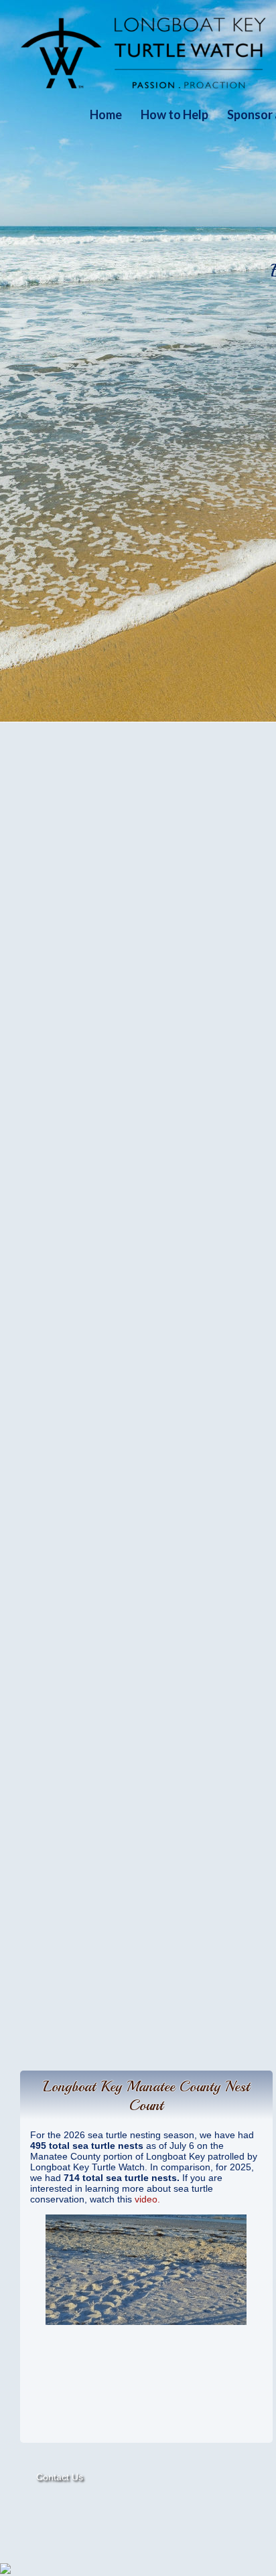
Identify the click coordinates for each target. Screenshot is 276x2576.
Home (106, 114)
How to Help (175, 114)
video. (147, 2199)
